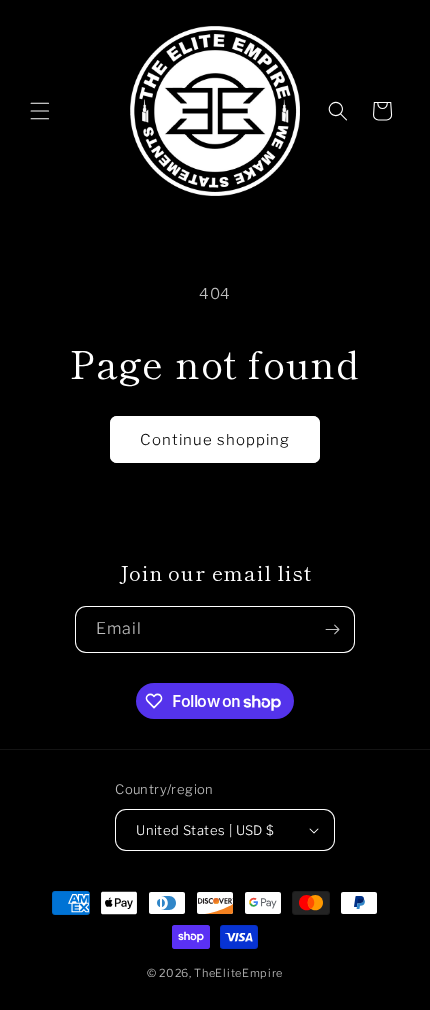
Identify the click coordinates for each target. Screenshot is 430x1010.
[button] (40, 111)
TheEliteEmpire (238, 973)
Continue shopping (215, 440)
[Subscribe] (332, 629)
